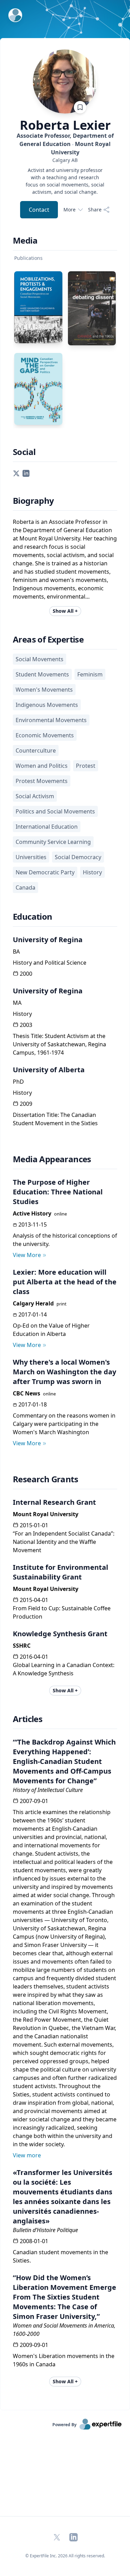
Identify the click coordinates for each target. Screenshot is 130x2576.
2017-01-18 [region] (33, 1404)
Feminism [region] (90, 674)
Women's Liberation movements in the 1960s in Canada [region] (64, 2360)
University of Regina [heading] (48, 940)
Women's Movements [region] (44, 690)
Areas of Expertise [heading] (48, 639)
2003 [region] (26, 1025)
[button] (16, 473)
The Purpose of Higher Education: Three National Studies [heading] (58, 1192)
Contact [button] (39, 210)
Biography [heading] (33, 501)
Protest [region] (86, 766)
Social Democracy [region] (78, 857)
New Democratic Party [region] (45, 872)
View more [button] (27, 2155)
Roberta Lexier (65, 125)
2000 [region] (26, 974)
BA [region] (16, 952)
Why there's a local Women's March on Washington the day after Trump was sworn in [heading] (64, 1372)
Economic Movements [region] (45, 735)
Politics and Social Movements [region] (55, 811)
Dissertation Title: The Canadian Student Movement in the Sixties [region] (55, 1119)
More (70, 210)
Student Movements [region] (42, 674)
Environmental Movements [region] (51, 720)
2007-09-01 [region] (34, 1801)
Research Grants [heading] (45, 1479)
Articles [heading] (28, 1719)
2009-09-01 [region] (34, 2345)
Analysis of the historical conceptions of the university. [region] (65, 1240)
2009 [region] (26, 1104)
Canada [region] (25, 888)
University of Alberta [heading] (49, 1070)
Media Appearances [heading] (52, 1159)
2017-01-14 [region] (33, 1314)
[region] (65, 160)
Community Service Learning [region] (53, 842)
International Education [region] (47, 827)
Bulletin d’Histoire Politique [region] (45, 2230)
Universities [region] (31, 857)
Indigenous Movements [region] (47, 705)
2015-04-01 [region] (34, 1600)
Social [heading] (24, 452)
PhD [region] (18, 1082)
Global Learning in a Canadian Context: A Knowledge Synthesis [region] (64, 1669)
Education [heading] (33, 917)
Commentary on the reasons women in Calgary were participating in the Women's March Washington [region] (64, 1424)
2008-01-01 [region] (34, 2241)
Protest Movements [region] (42, 781)
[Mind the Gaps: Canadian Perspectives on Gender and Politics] (38, 389)
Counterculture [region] (36, 750)
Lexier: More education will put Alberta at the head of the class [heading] (65, 1282)
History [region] (92, 872)
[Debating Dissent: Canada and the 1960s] (92, 308)
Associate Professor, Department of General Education (65, 144)
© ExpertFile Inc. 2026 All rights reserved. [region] (65, 2556)
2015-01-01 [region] (34, 1525)
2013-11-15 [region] (33, 1225)
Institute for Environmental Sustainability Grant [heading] (60, 1572)
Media (25, 240)
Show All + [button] (65, 611)
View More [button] (27, 1255)
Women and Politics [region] (42, 766)
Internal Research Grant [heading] (54, 1502)
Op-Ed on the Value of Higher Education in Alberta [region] (51, 1330)
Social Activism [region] (35, 796)
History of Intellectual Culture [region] (48, 1790)
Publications (28, 258)
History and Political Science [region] (50, 963)
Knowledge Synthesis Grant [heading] (60, 1634)
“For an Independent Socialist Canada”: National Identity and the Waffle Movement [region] (64, 1542)
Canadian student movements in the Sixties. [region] (60, 2256)
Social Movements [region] (40, 659)
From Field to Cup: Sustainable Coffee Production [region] (62, 1612)
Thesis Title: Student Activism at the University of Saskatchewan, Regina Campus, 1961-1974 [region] (59, 1044)
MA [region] (17, 1003)
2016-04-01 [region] (34, 1657)
